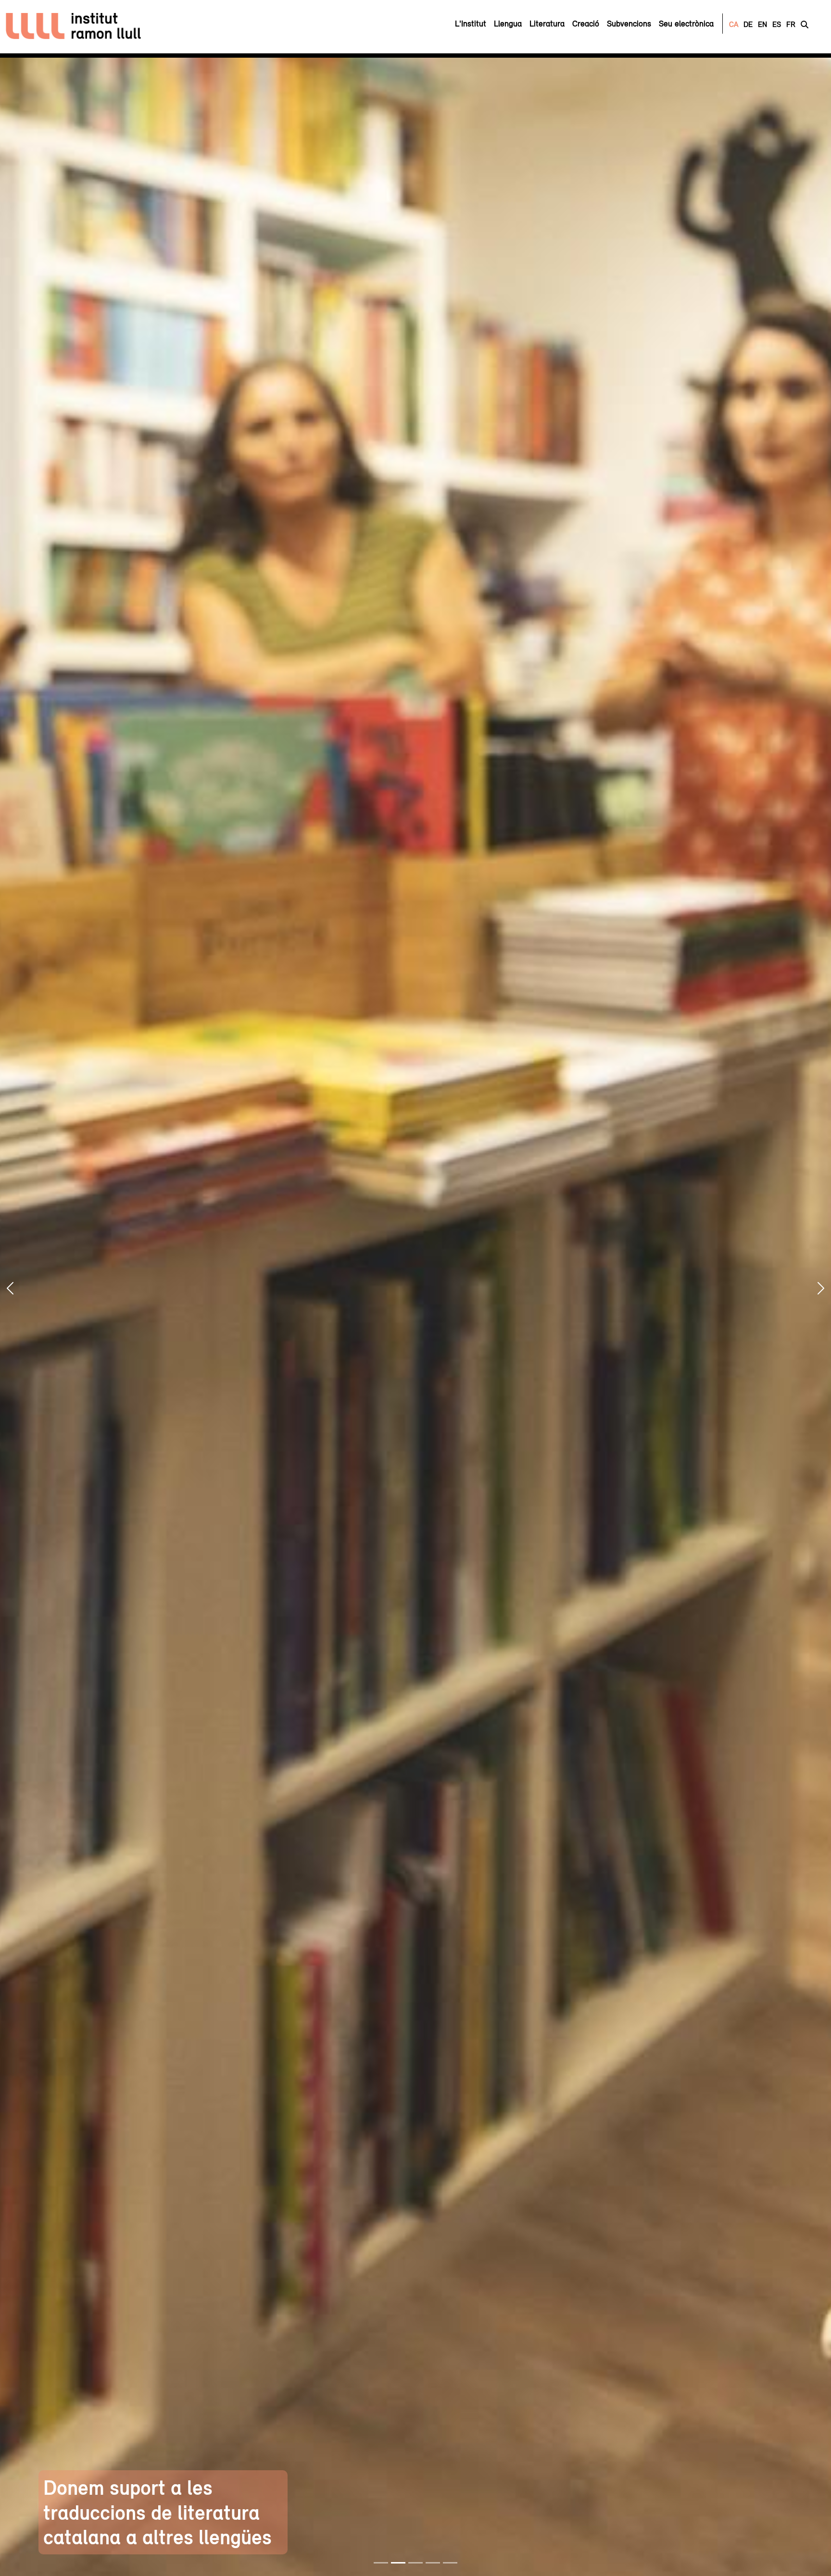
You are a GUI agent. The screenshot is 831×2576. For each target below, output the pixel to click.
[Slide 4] (433, 2563)
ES (777, 24)
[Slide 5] (450, 2563)
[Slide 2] (398, 2563)
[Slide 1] (381, 2563)
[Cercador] (805, 24)
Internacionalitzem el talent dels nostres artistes (669, 2525)
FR (791, 24)
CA (734, 24)
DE (748, 24)
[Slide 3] (415, 2563)
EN (762, 24)
